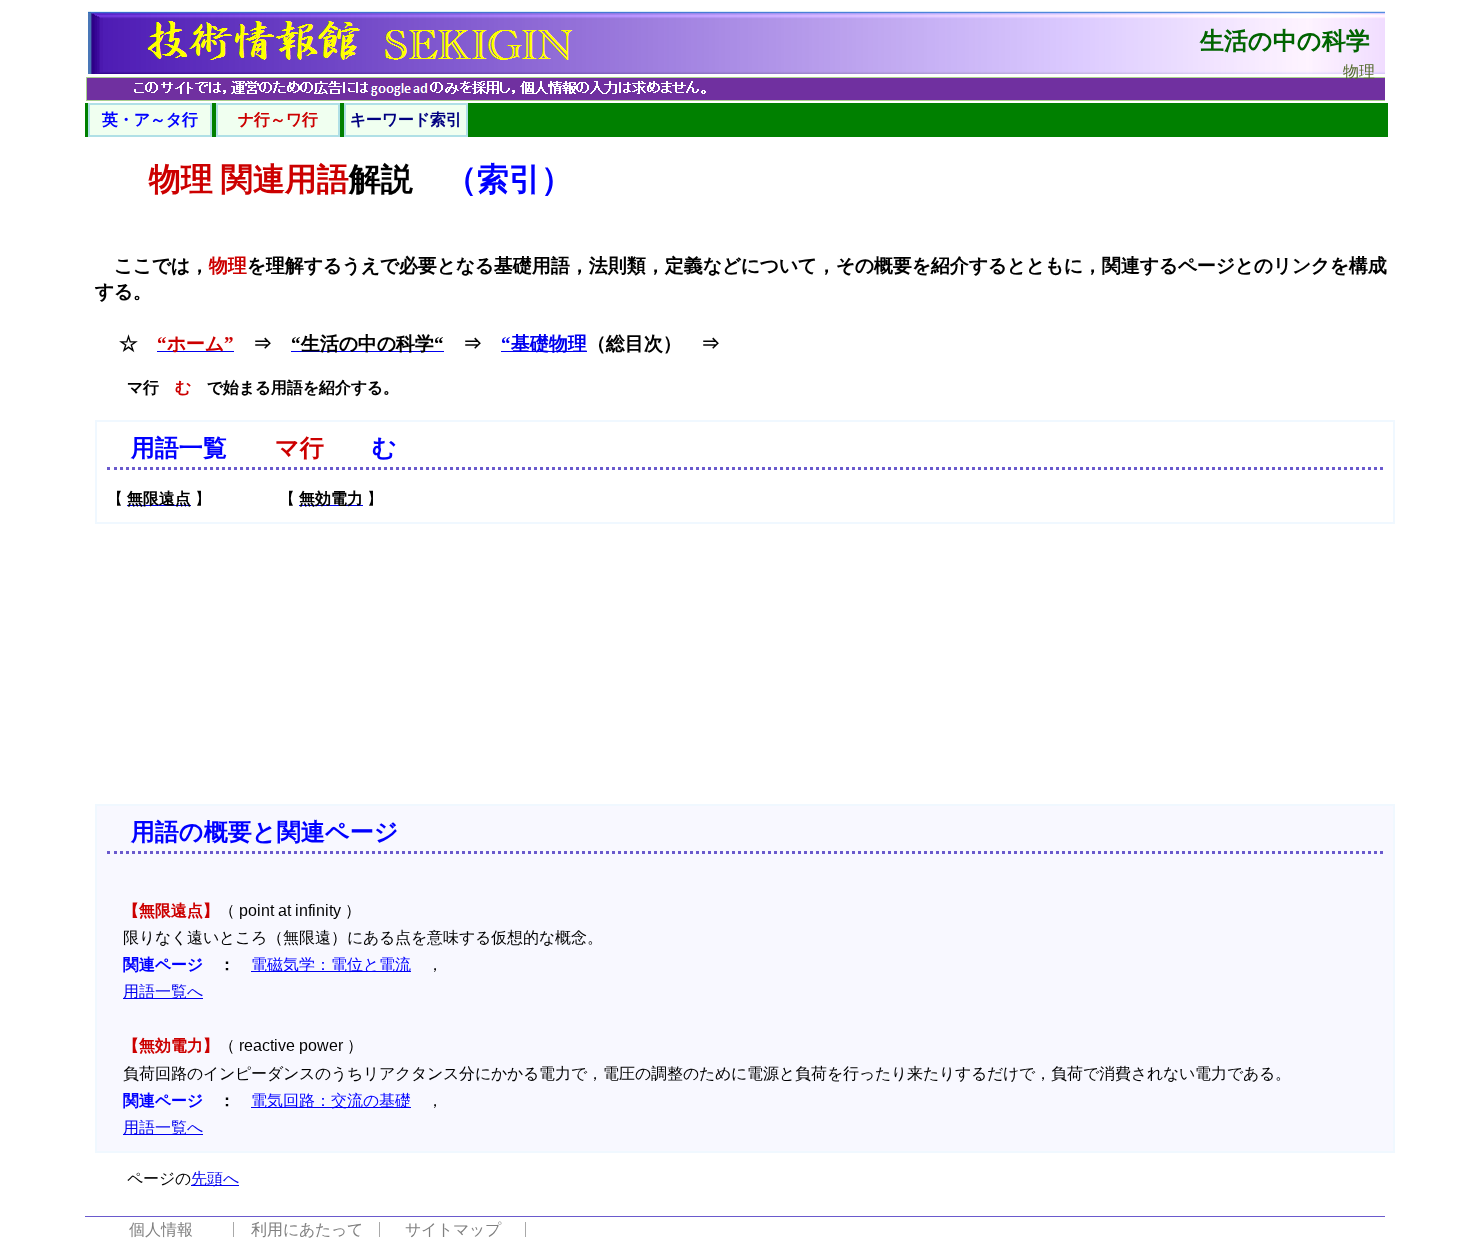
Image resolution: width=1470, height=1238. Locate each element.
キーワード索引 (406, 119)
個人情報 (161, 1229)
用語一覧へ (163, 991)
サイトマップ (453, 1229)
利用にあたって (307, 1229)
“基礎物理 (544, 343)
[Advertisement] (745, 664)
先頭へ (215, 1178)
